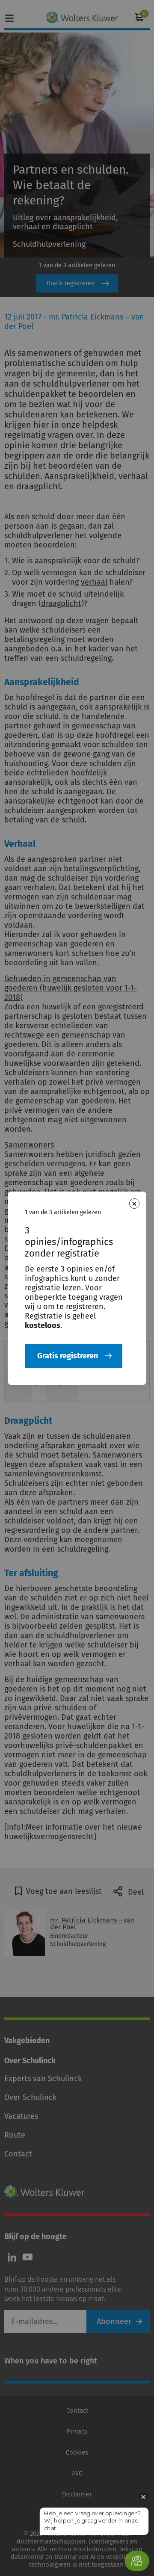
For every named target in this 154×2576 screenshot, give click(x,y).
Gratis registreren (68, 1356)
